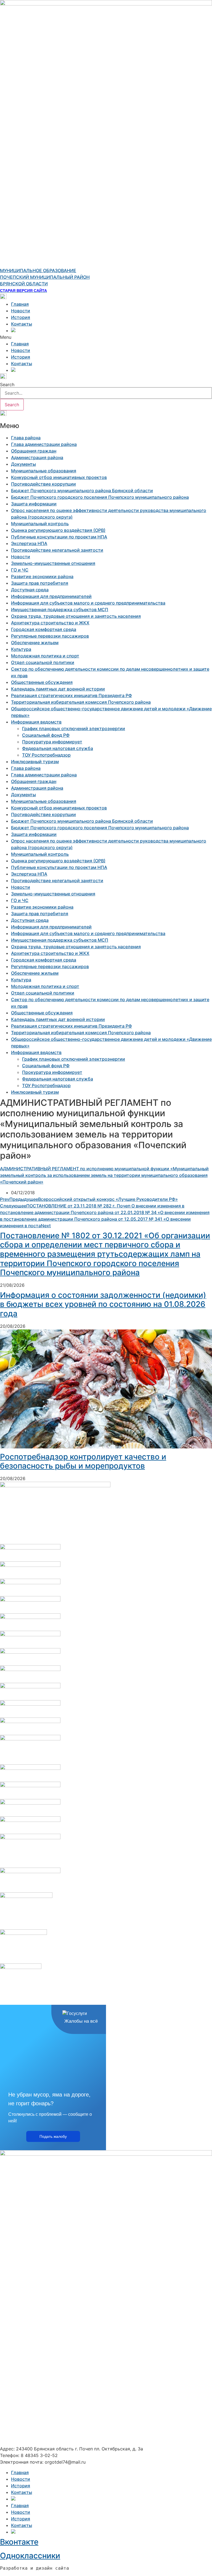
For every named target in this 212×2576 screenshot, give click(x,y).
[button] (106, 337)
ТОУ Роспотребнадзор (46, 755)
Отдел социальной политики (43, 662)
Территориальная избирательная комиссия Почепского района (81, 702)
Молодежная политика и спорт (45, 656)
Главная (20, 304)
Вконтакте (19, 2542)
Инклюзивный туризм (35, 762)
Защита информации (34, 504)
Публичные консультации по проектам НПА (59, 537)
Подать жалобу (53, 2136)
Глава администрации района (44, 444)
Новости (21, 311)
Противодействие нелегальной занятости (57, 550)
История (21, 317)
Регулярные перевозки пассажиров (50, 636)
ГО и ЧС (20, 570)
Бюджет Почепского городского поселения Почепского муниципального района (100, 497)
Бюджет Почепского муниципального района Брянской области (82, 491)
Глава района (26, 438)
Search (7, 384)
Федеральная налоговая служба (58, 748)
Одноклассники (30, 2556)
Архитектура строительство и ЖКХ (50, 623)
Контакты (22, 324)
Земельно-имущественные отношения (53, 563)
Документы (23, 464)
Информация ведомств (36, 722)
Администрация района (37, 457)
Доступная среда (30, 590)
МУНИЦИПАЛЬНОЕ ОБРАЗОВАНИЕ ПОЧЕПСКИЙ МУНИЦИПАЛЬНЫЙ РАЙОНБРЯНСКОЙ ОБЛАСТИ (45, 277)
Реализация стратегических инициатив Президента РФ (71, 695)
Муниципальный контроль (40, 524)
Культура (21, 649)
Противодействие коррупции (43, 484)
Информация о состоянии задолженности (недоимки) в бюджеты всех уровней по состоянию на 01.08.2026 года (103, 1304)
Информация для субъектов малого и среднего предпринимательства (88, 603)
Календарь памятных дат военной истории (58, 689)
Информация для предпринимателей (51, 596)
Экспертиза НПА (29, 543)
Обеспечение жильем (35, 643)
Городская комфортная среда (44, 629)
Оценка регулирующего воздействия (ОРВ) (58, 530)
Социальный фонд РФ (46, 735)
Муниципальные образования (44, 471)
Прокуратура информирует (52, 742)
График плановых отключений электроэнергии (74, 728)
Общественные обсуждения (42, 682)
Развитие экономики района (42, 576)
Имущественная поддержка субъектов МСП (60, 610)
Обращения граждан (34, 451)
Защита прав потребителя (40, 583)
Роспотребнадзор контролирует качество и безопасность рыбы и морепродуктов (83, 1461)
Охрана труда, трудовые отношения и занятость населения (76, 616)
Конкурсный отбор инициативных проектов (59, 477)
